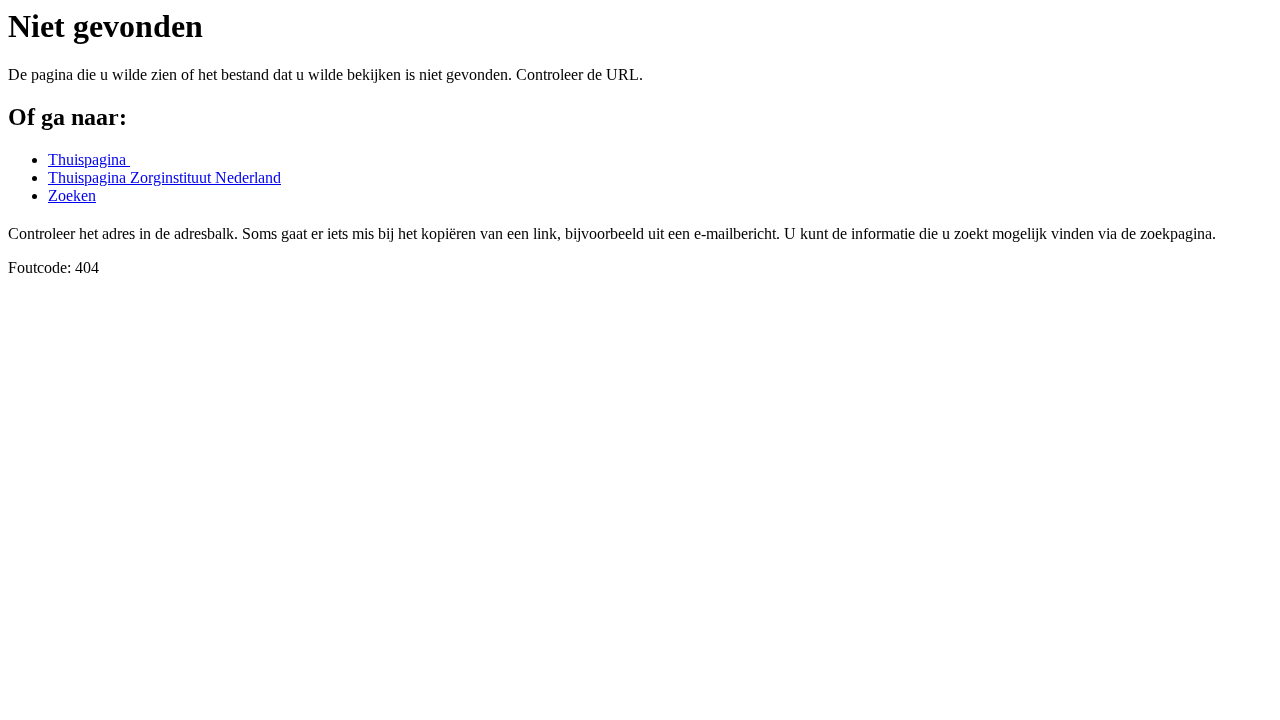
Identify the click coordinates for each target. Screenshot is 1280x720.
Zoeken (72, 195)
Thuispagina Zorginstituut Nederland (164, 177)
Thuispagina (89, 159)
